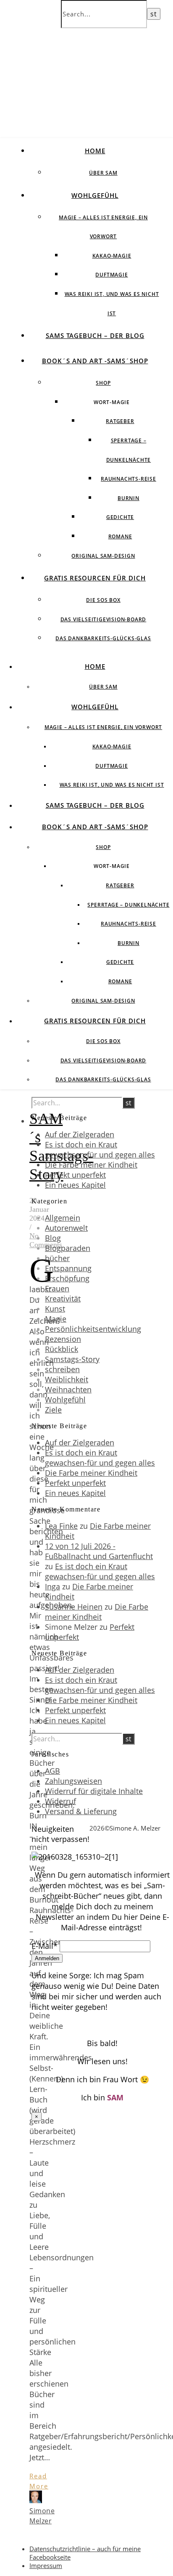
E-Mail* (45, 1946)
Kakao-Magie (112, 256)
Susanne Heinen (74, 1607)
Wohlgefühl (95, 195)
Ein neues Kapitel (75, 1185)
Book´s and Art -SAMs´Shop (95, 361)
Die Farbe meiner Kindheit (91, 1165)
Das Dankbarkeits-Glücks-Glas (103, 638)
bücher (57, 1258)
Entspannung (68, 1268)
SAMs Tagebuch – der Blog (95, 335)
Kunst (55, 1309)
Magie (56, 1319)
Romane (120, 536)
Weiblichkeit (67, 1379)
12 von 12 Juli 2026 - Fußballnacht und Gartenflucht (99, 1551)
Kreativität (63, 1299)
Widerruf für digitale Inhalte (94, 1791)
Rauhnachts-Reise (128, 479)
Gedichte (120, 517)
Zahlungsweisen (73, 1781)
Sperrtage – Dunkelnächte (128, 905)
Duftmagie (111, 275)
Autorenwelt (66, 1228)
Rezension (63, 1339)
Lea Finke (61, 1526)
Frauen (57, 1288)
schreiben (62, 1369)
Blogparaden (68, 1248)
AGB (52, 1771)
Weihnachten (68, 1389)
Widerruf (60, 1801)
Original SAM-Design (103, 556)
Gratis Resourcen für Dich (95, 578)
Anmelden (47, 1958)
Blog (53, 1238)
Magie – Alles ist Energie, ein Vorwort (103, 727)
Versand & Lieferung (81, 1811)
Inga (52, 1586)
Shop (103, 383)
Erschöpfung (67, 1278)
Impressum (46, 2565)
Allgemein (63, 1218)
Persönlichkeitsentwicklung (93, 1329)
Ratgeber (120, 421)
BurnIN (128, 498)
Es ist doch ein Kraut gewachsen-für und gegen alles (100, 1150)
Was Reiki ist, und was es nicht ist (112, 785)
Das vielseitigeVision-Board (104, 619)
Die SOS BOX (103, 600)
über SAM (103, 173)
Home (95, 151)
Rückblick (62, 1349)
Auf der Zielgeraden (80, 1134)
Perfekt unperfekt (75, 1175)
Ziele (53, 1410)
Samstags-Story (72, 1359)
